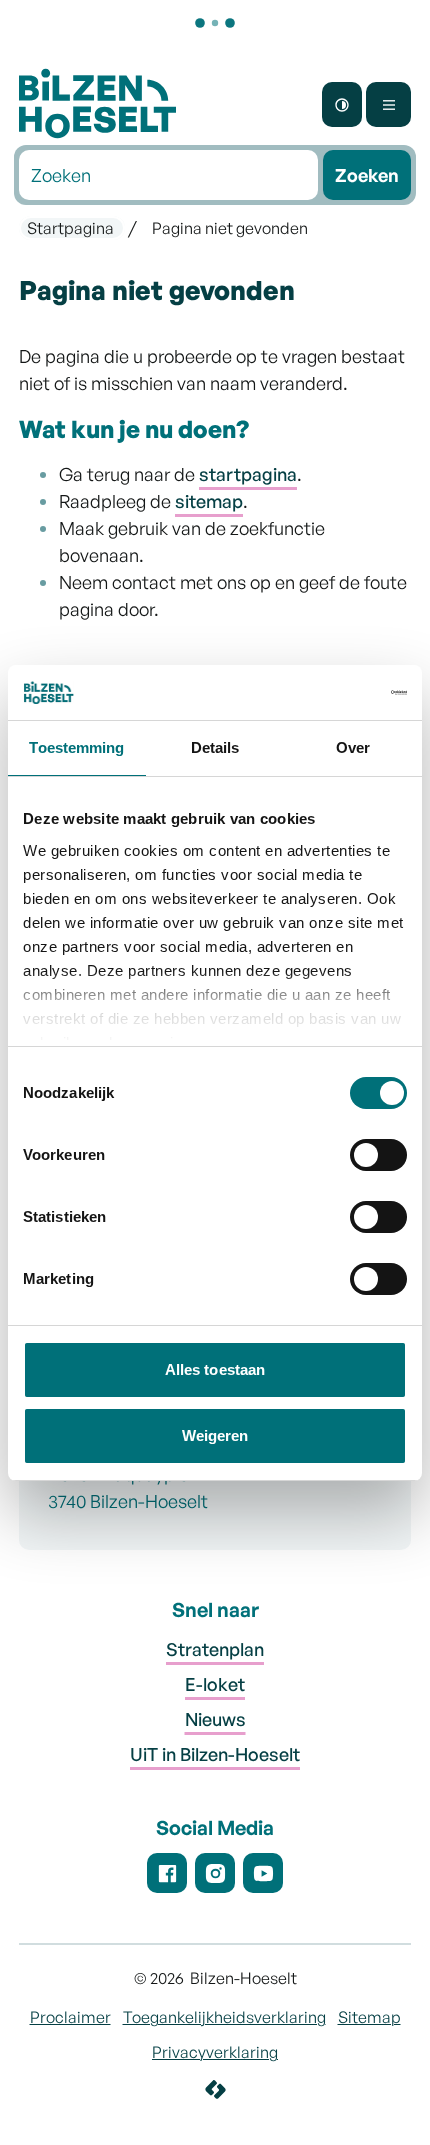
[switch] (378, 1159)
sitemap (209, 501)
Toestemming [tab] (76, 747)
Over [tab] (353, 747)
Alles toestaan (215, 1369)
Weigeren (215, 1435)
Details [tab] (215, 747)
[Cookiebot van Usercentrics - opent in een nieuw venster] (319, 693)
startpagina (248, 474)
